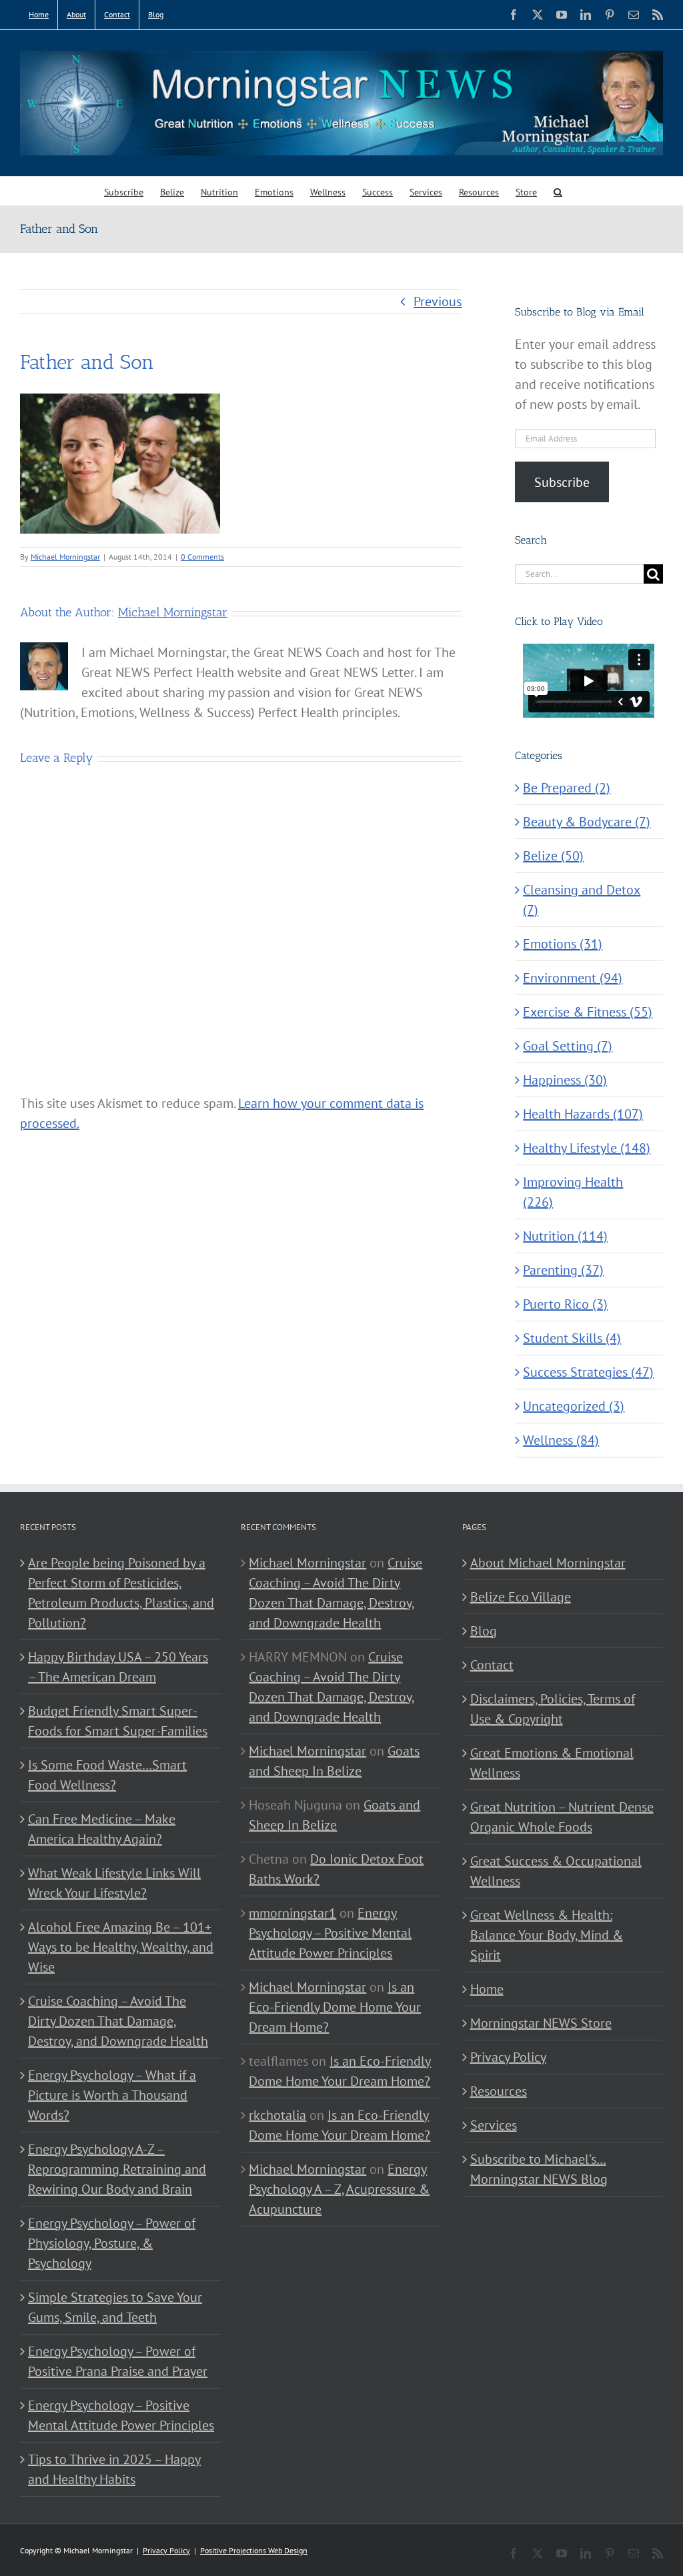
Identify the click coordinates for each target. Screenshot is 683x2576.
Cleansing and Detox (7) (582, 900)
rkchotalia (277, 2115)
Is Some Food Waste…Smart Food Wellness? (107, 1775)
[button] (558, 191)
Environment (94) (573, 978)
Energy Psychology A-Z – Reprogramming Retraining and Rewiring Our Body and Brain (117, 2169)
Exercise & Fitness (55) (588, 1012)
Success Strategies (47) (588, 1372)
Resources (499, 2091)
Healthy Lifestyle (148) (587, 1148)
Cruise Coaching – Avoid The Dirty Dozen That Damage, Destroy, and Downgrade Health (118, 2021)
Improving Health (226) (573, 1192)
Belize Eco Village (521, 1597)
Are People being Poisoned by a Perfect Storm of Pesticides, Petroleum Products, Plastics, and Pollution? (121, 1593)
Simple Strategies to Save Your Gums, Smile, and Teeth (115, 2307)
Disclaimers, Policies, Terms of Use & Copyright (553, 1709)
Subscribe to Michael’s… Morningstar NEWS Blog (539, 2169)
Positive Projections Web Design (254, 2550)
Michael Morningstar (65, 557)
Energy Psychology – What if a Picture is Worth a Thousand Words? (112, 2095)
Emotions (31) (563, 944)
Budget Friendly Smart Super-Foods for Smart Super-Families (118, 1721)
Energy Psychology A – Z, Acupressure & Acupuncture (339, 2189)
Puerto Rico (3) (565, 1304)
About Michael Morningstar (548, 1563)
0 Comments (202, 557)
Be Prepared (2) (567, 788)
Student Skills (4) (572, 1338)
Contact (492, 1665)
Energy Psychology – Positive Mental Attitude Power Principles (121, 2415)
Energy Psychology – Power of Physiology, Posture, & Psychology (112, 2243)
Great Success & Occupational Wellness (556, 1871)
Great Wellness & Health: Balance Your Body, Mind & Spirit (547, 1935)
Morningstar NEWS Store (541, 2023)
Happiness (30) (565, 1080)
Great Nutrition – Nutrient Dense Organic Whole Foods (562, 1817)
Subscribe (562, 482)
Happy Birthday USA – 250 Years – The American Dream (118, 1667)
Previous (438, 301)
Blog (484, 1631)
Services (494, 2125)
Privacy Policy (508, 2057)
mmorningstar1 (292, 1913)
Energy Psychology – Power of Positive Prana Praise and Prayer (118, 2361)
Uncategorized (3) (574, 1406)
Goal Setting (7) (568, 1046)
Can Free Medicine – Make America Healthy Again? (102, 1829)
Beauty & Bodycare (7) (587, 822)
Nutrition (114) (565, 1236)
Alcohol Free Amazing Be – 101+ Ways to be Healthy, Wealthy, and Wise (121, 1947)
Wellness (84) (561, 1440)
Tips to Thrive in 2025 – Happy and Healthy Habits (114, 2469)
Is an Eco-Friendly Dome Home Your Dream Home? (335, 2007)
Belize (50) (553, 856)
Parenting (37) (563, 1270)
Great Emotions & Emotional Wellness (552, 1763)
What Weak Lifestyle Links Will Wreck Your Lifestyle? (114, 1883)
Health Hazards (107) (583, 1114)
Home (487, 1989)
